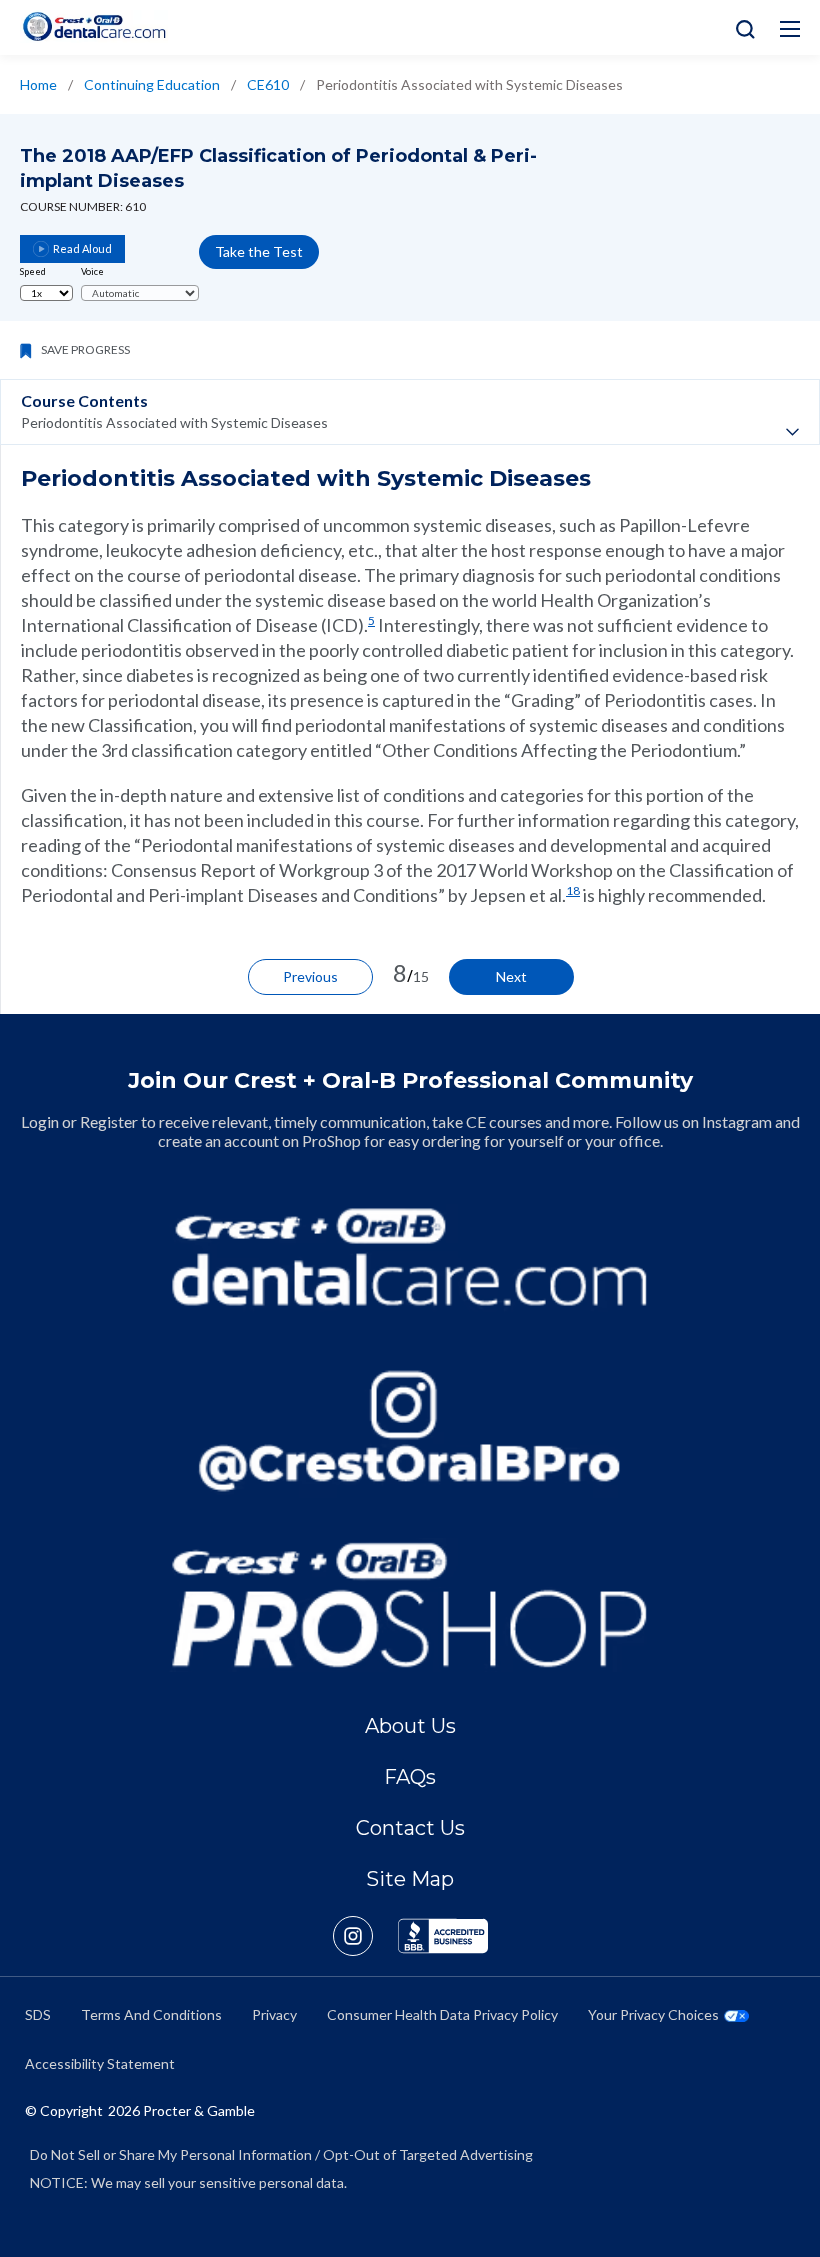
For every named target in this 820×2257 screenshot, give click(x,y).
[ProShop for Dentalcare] (410, 1605)
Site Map (410, 1879)
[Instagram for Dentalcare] (410, 1431)
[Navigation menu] (790, 29)
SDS (38, 2014)
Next (511, 976)
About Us (410, 1726)
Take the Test (259, 251)
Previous (310, 976)
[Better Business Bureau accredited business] (443, 1936)
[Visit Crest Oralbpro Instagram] (365, 1936)
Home (38, 84)
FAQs (410, 1777)
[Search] (740, 27)
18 (573, 890)
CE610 (268, 84)
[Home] (94, 26)
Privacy (274, 2014)
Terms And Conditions (151, 2014)
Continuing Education (152, 84)
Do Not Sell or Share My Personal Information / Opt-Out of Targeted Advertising (281, 2154)
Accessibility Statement (100, 2063)
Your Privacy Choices (653, 2014)
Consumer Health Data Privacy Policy (442, 2014)
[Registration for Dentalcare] (410, 1257)
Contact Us (410, 1828)
